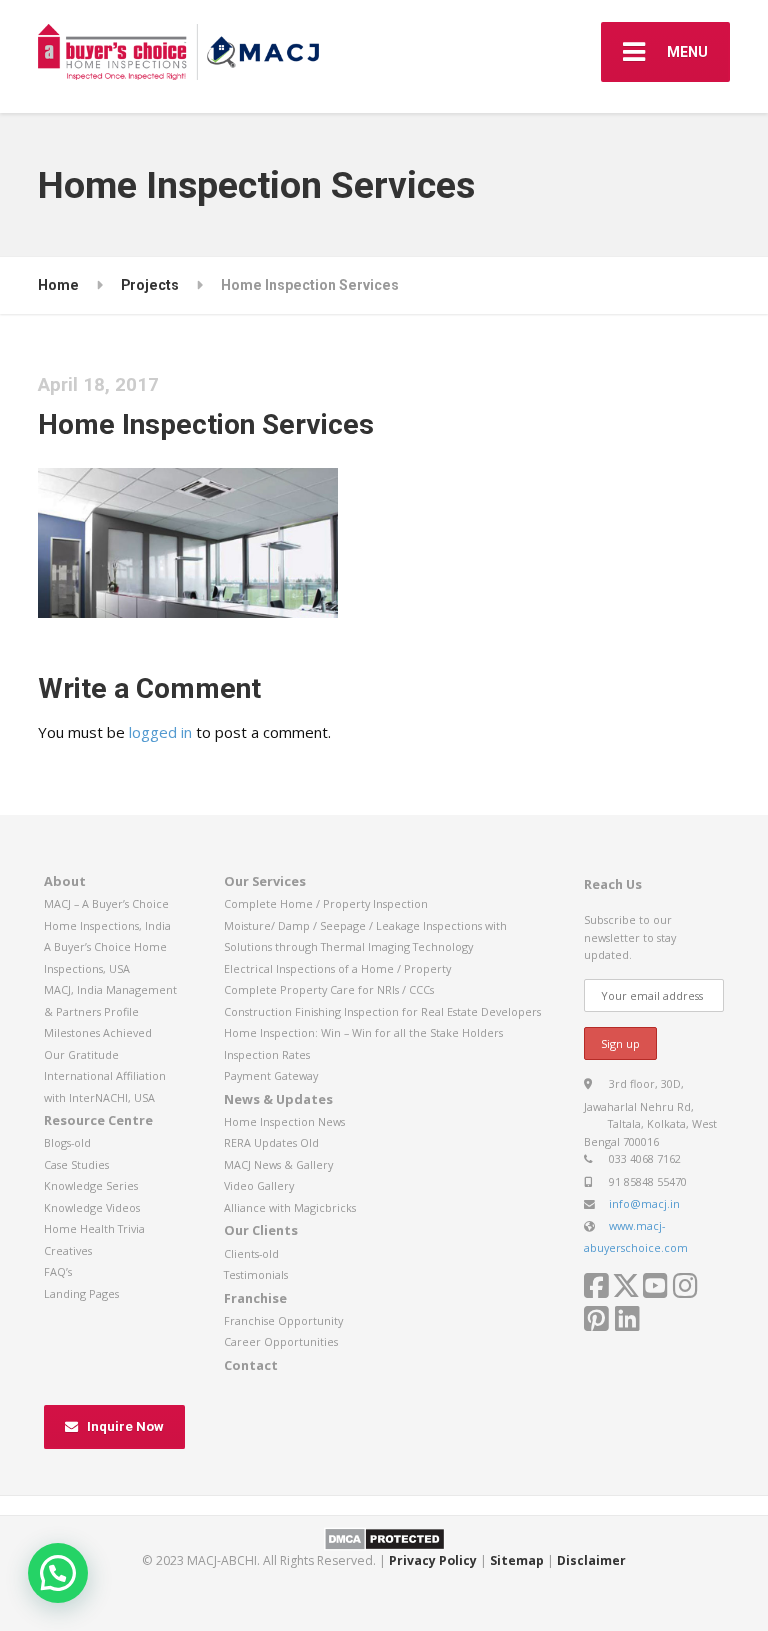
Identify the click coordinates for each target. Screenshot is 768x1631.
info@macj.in (644, 1203)
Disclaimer (591, 1560)
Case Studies (76, 1164)
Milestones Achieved (98, 1032)
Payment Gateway (271, 1075)
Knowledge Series (91, 1185)
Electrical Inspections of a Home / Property (337, 968)
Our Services (265, 881)
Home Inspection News (284, 1121)
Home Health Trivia (94, 1228)
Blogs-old (67, 1142)
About (65, 881)
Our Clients (261, 1230)
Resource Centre (98, 1120)
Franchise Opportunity (283, 1320)
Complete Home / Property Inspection (326, 903)
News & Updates (278, 1099)
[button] (58, 1573)
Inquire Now (125, 1426)
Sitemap (517, 1560)
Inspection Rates (267, 1054)
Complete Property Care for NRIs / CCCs (329, 989)
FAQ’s (58, 1271)
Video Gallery (259, 1185)
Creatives (68, 1250)
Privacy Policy (433, 1560)
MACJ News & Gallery (278, 1164)
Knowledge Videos (92, 1207)
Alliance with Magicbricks (290, 1207)
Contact (251, 1365)
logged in (160, 732)
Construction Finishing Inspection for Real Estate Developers (382, 1011)
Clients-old (251, 1253)
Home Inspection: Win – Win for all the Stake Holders (363, 1032)
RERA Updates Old (271, 1142)
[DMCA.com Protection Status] (384, 1537)
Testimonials (256, 1274)
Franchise (255, 1298)
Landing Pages (81, 1293)
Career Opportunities (281, 1341)
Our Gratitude (81, 1054)
